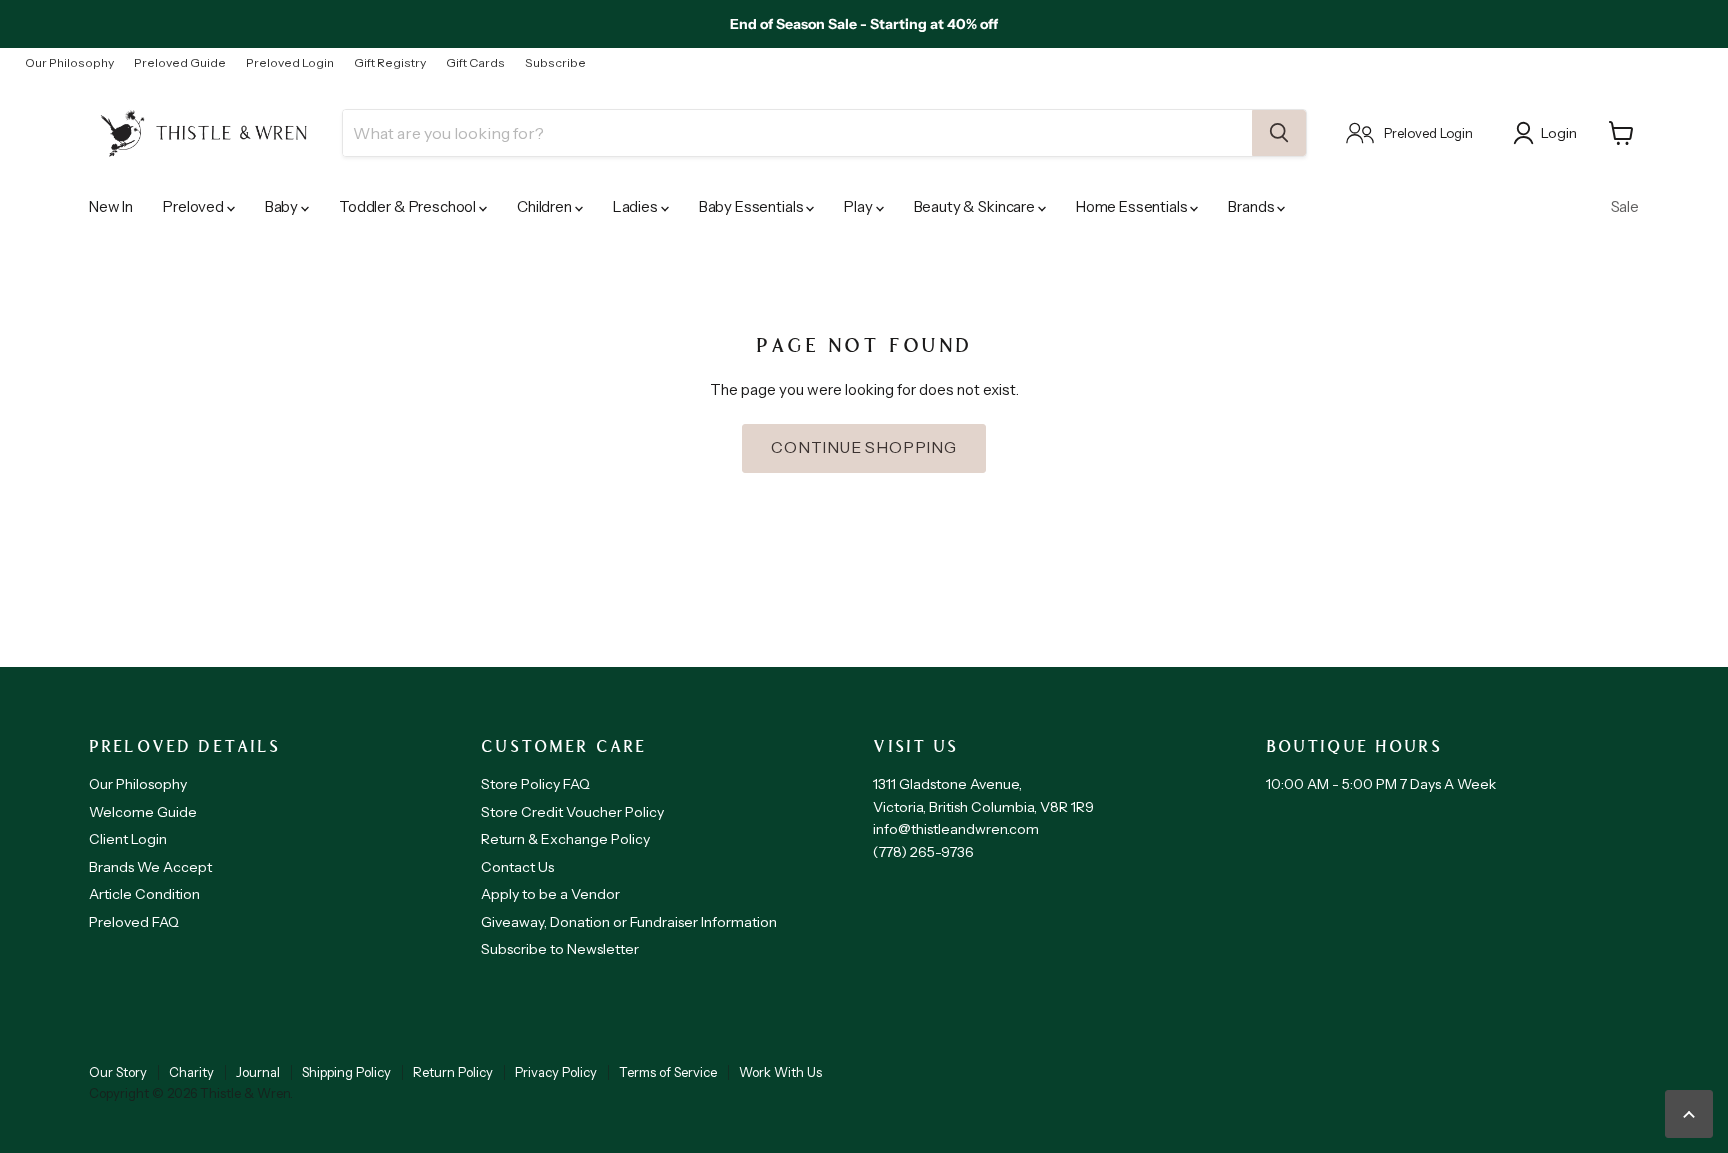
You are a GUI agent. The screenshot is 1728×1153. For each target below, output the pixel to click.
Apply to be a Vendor (550, 894)
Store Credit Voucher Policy (572, 812)
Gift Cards (475, 63)
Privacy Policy (556, 1072)
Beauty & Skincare (976, 206)
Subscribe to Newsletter (560, 949)
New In (111, 206)
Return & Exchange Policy (565, 839)
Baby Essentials (753, 206)
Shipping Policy (346, 1072)
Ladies (637, 206)
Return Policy (453, 1072)
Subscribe (555, 63)
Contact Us (517, 867)
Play (859, 206)
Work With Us (780, 1072)
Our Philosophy (69, 63)
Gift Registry (390, 63)
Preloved (195, 206)
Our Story (118, 1072)
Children (546, 206)
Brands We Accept (150, 867)
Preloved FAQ (134, 922)
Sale (1625, 206)
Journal (258, 1072)
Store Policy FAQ (535, 784)
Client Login (128, 839)
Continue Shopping (864, 447)
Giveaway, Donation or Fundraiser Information (629, 922)
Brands (1252, 206)
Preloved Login (290, 63)
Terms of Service (668, 1072)
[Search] (1279, 133)
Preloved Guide (180, 63)
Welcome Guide (143, 812)
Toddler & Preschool (409, 206)
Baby (283, 206)
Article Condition (144, 894)
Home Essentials (1133, 206)
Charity (191, 1072)
